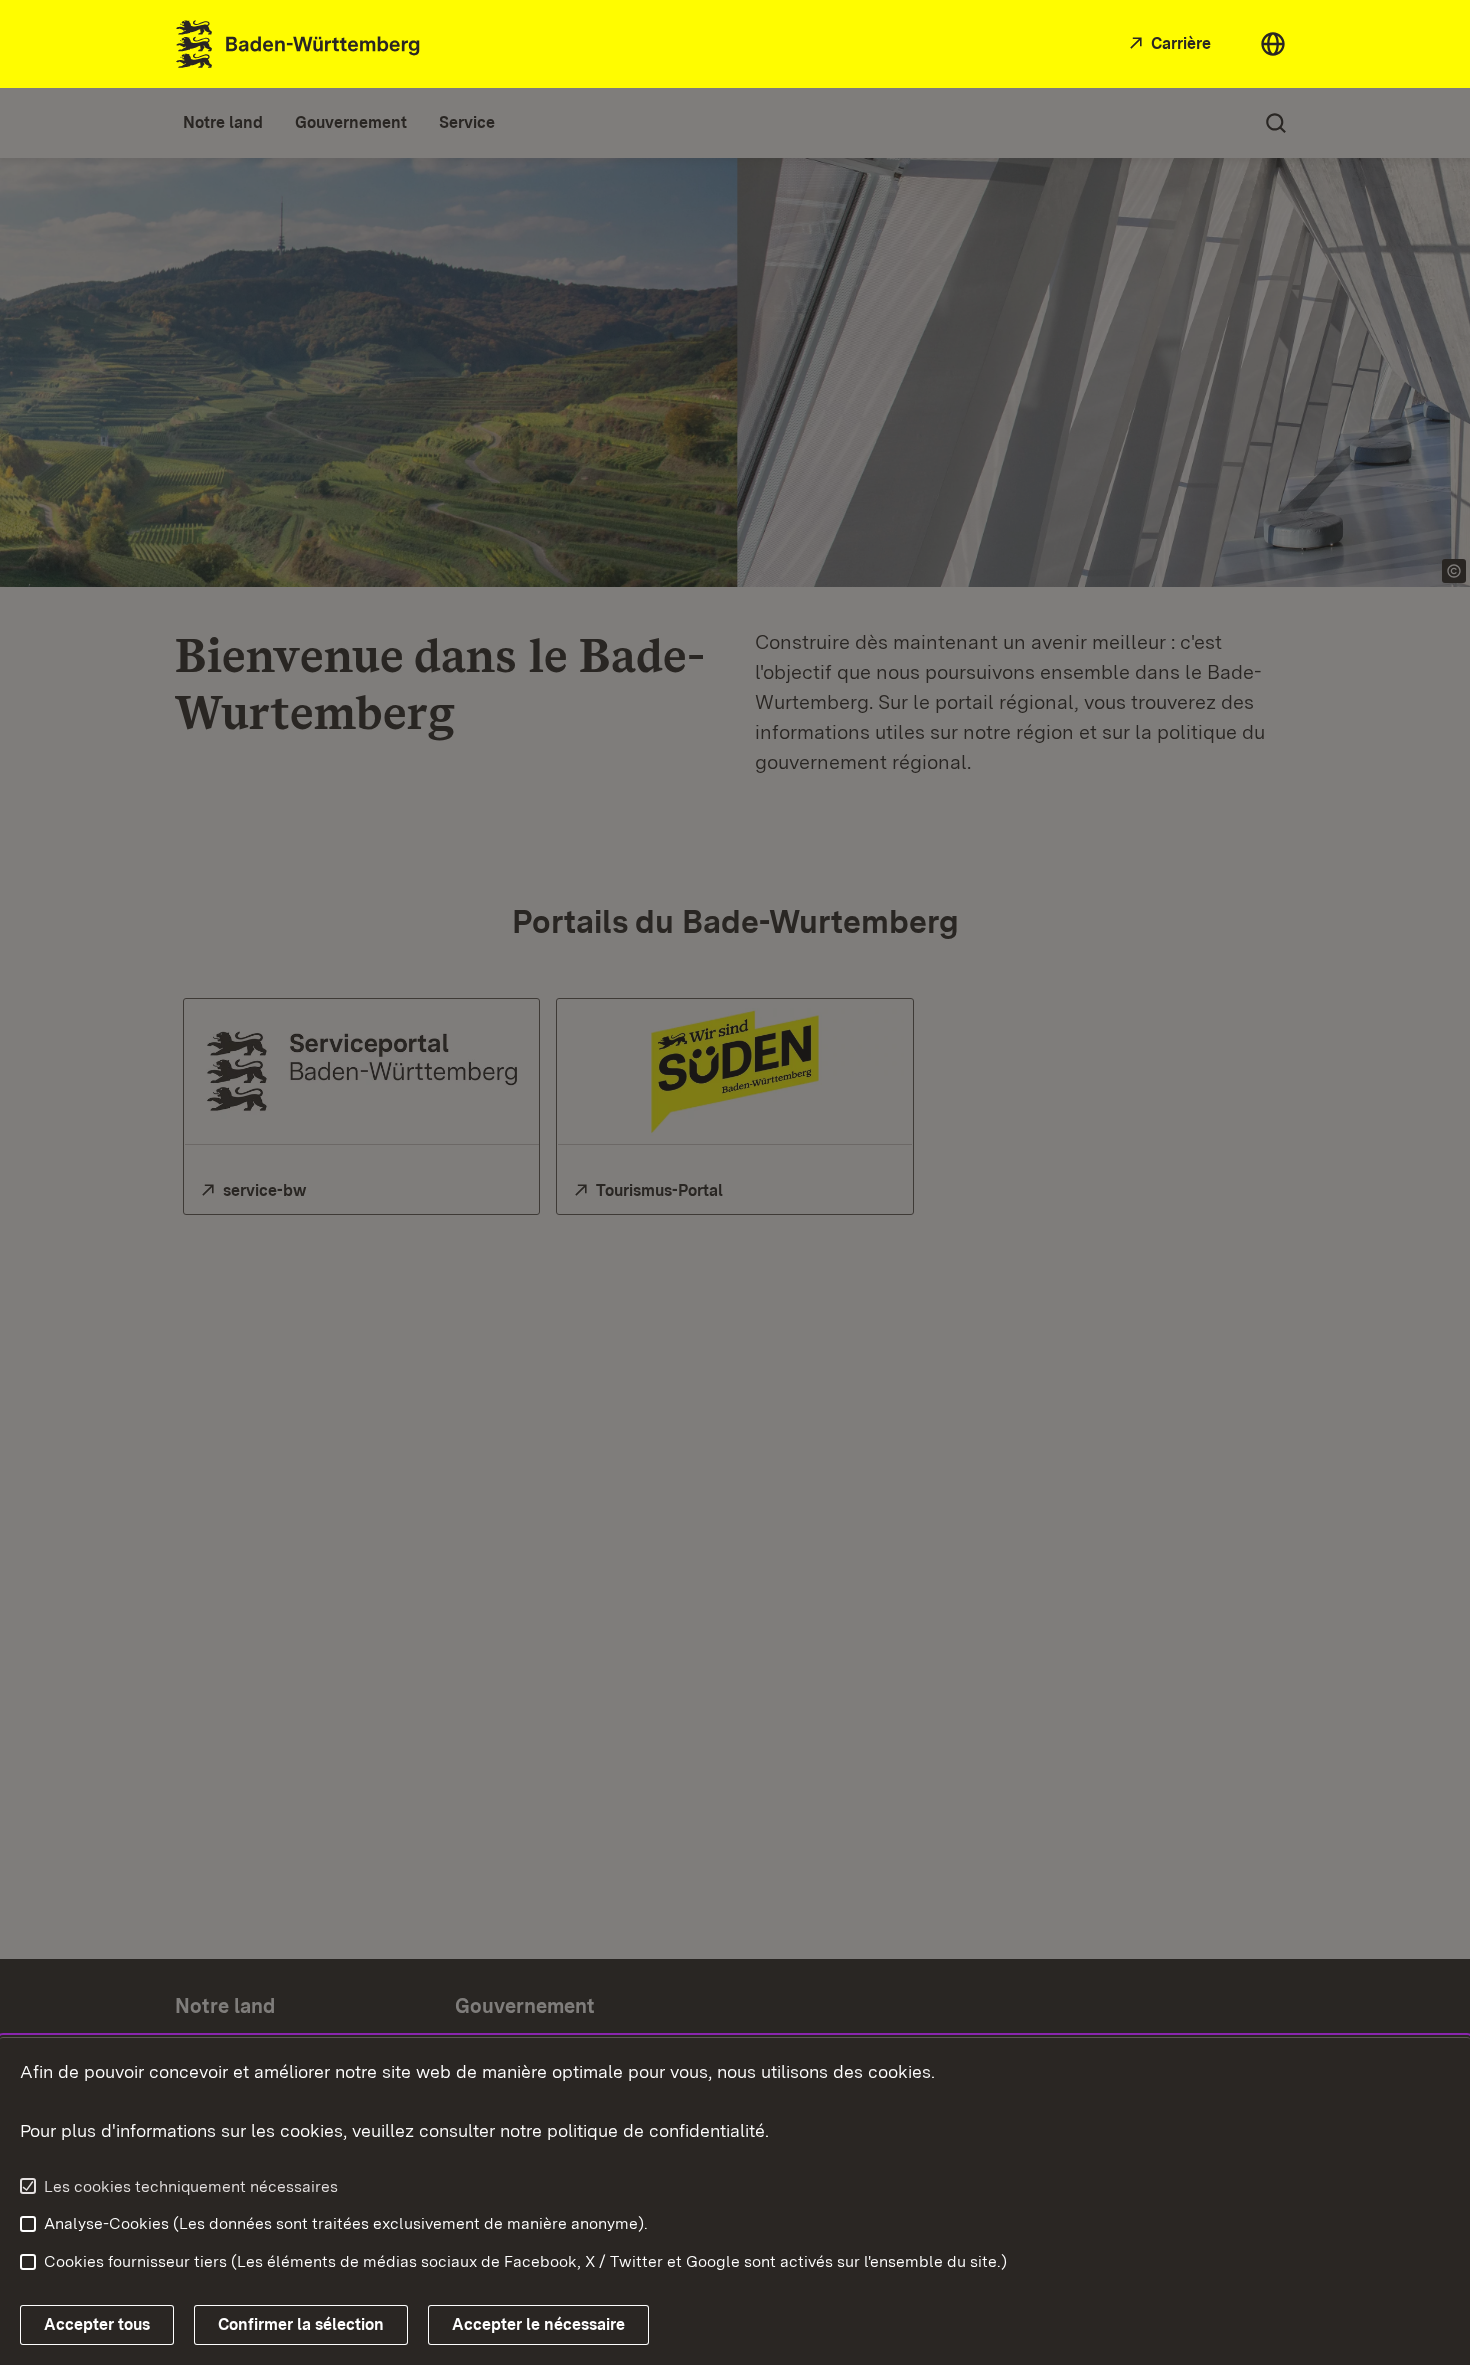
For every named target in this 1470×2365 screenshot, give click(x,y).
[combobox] (1273, 44)
